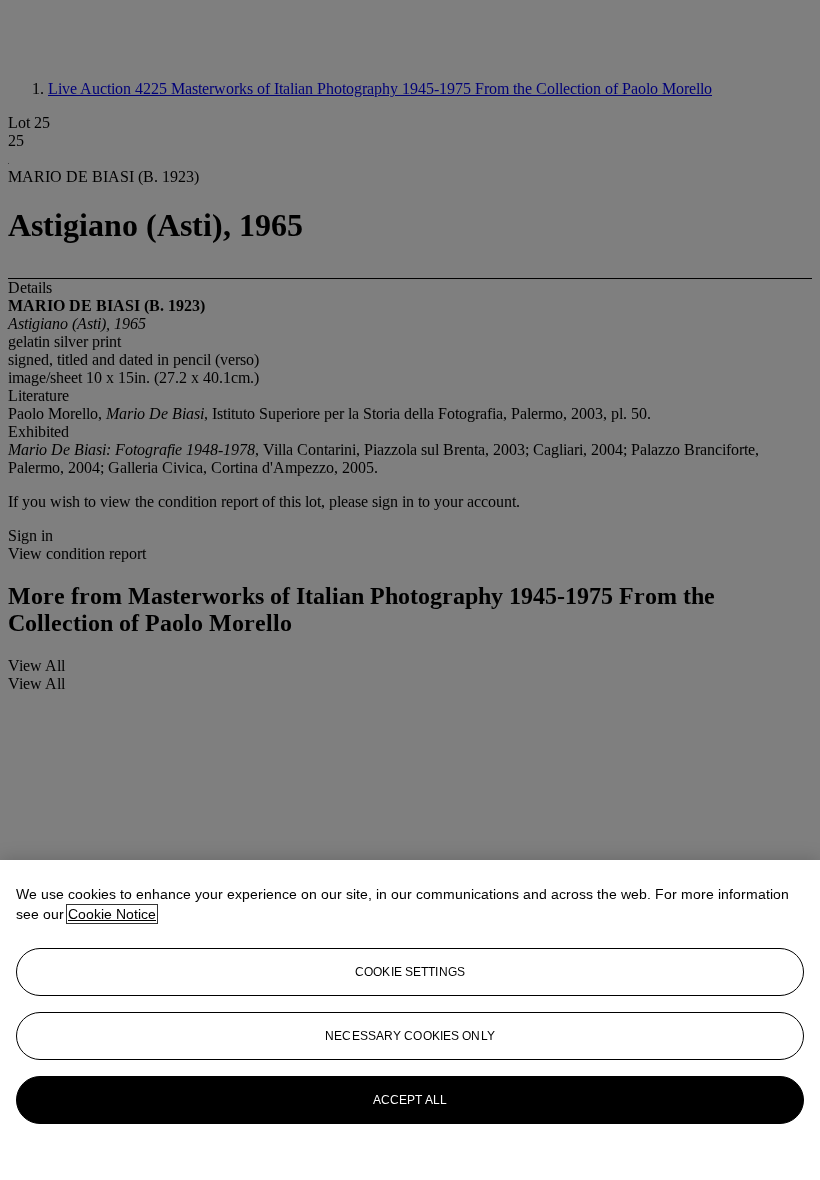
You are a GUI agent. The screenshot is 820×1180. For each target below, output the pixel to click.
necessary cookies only (410, 1036)
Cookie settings (410, 972)
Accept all (410, 1100)
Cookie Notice (112, 914)
